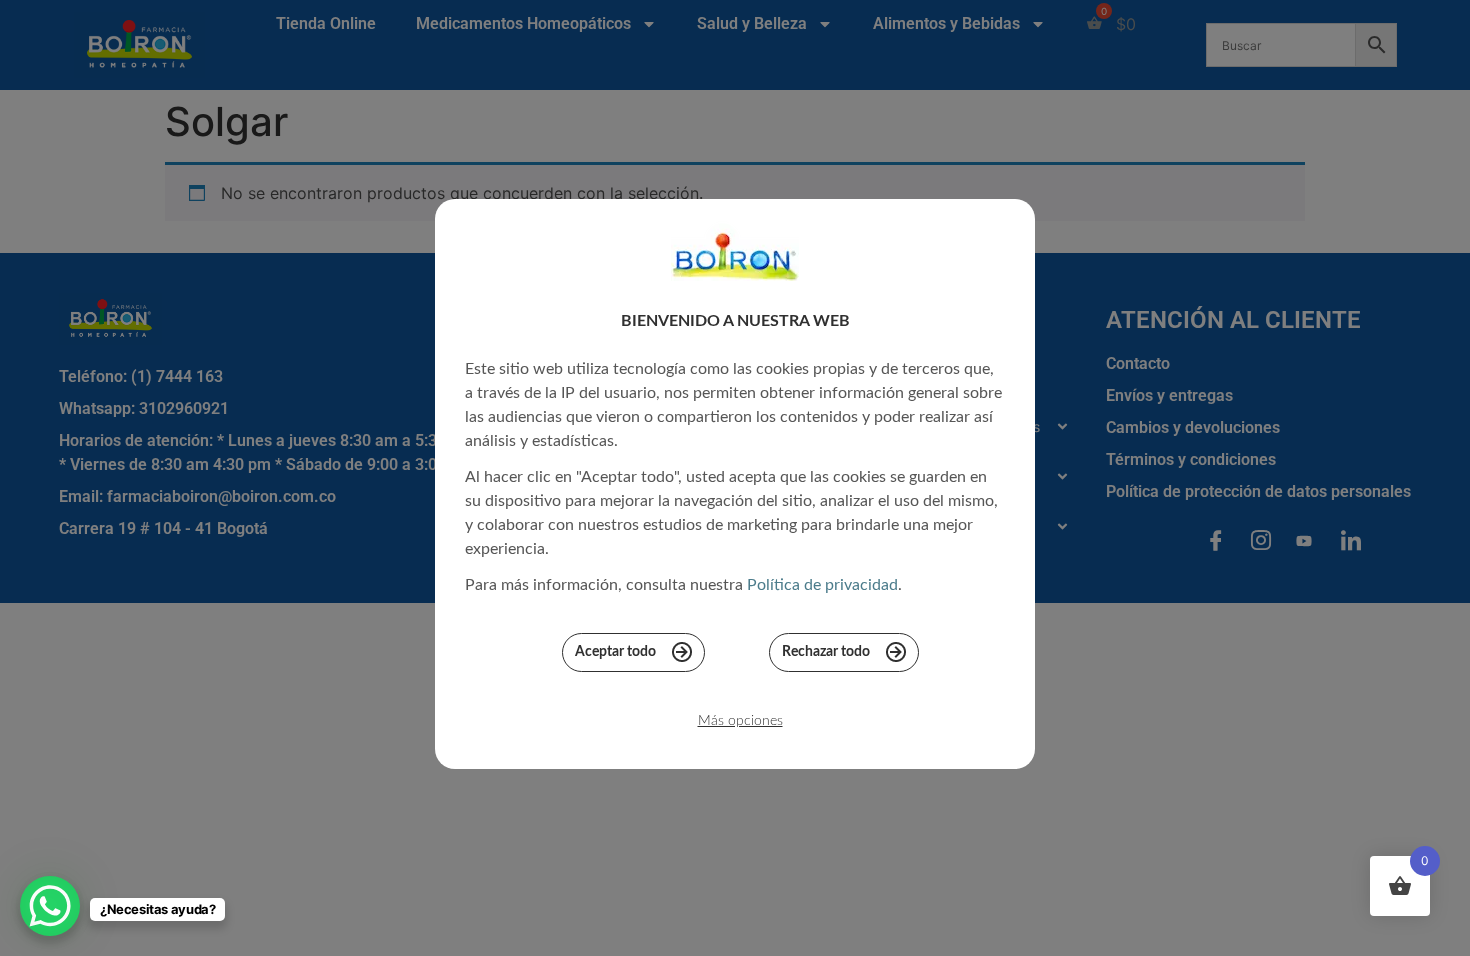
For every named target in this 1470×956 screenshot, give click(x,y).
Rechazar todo (826, 652)
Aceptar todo (615, 652)
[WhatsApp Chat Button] (50, 906)
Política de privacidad (822, 585)
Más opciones (740, 721)
